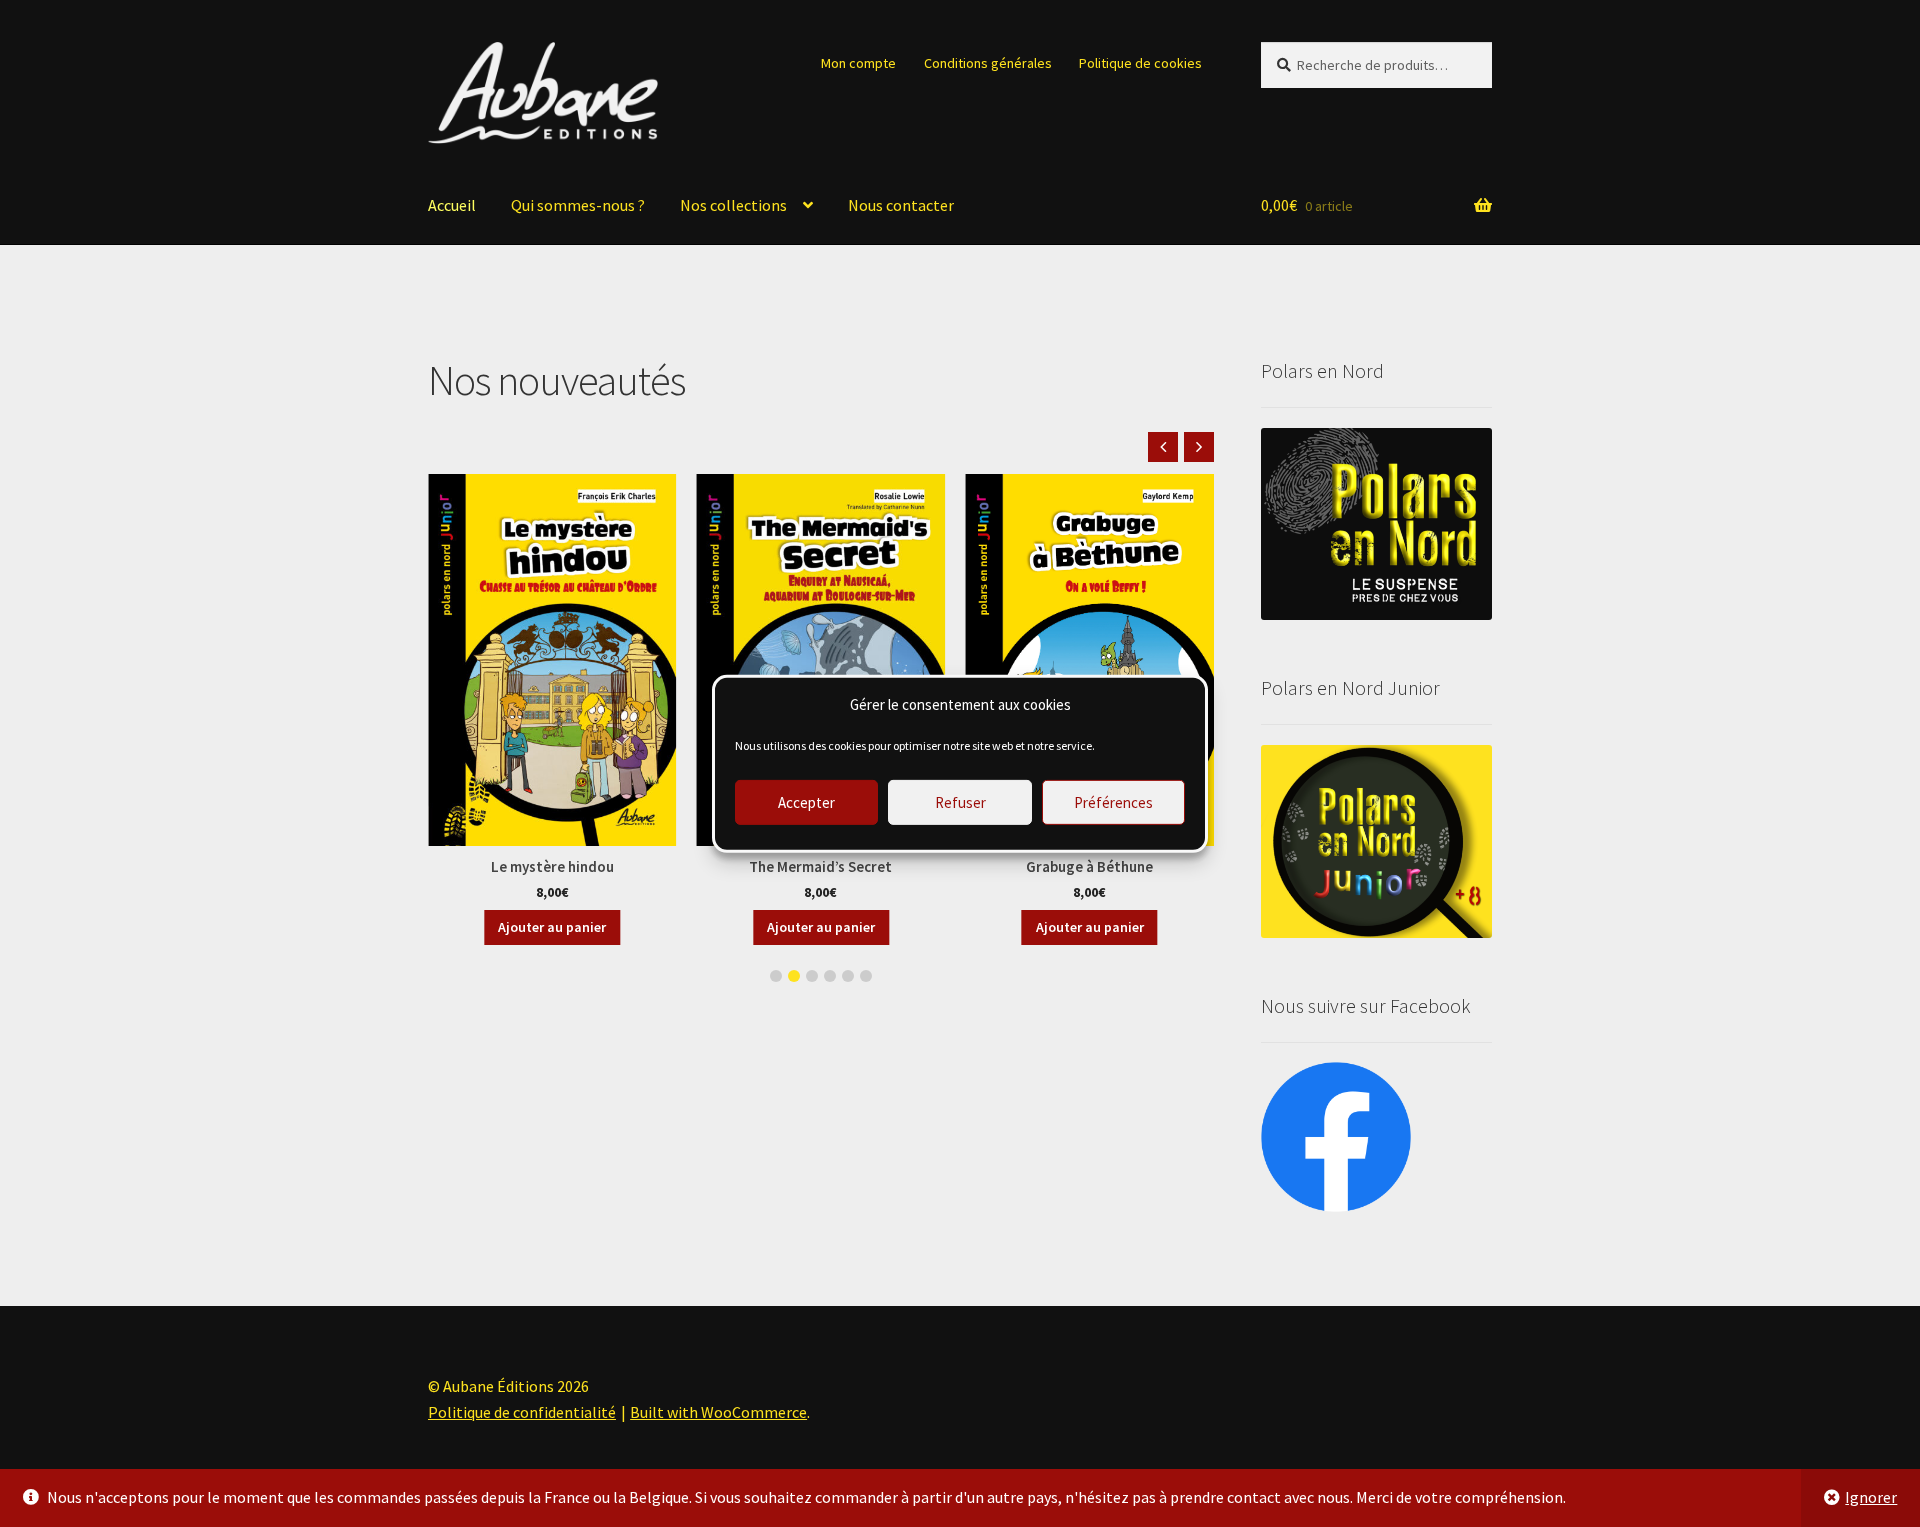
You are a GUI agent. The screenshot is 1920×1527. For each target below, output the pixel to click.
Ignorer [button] (1871, 1497)
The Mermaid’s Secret (820, 866)
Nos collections (733, 205)
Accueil (452, 205)
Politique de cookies (1140, 63)
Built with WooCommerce (718, 1412)
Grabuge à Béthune (1089, 866)
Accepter (806, 801)
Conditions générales (988, 63)
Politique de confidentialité (522, 1412)
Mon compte (858, 63)
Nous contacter (901, 205)
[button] (1199, 447)
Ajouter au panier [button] (552, 927)
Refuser (960, 801)
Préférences (1113, 801)
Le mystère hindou (552, 866)
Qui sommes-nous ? (578, 205)
